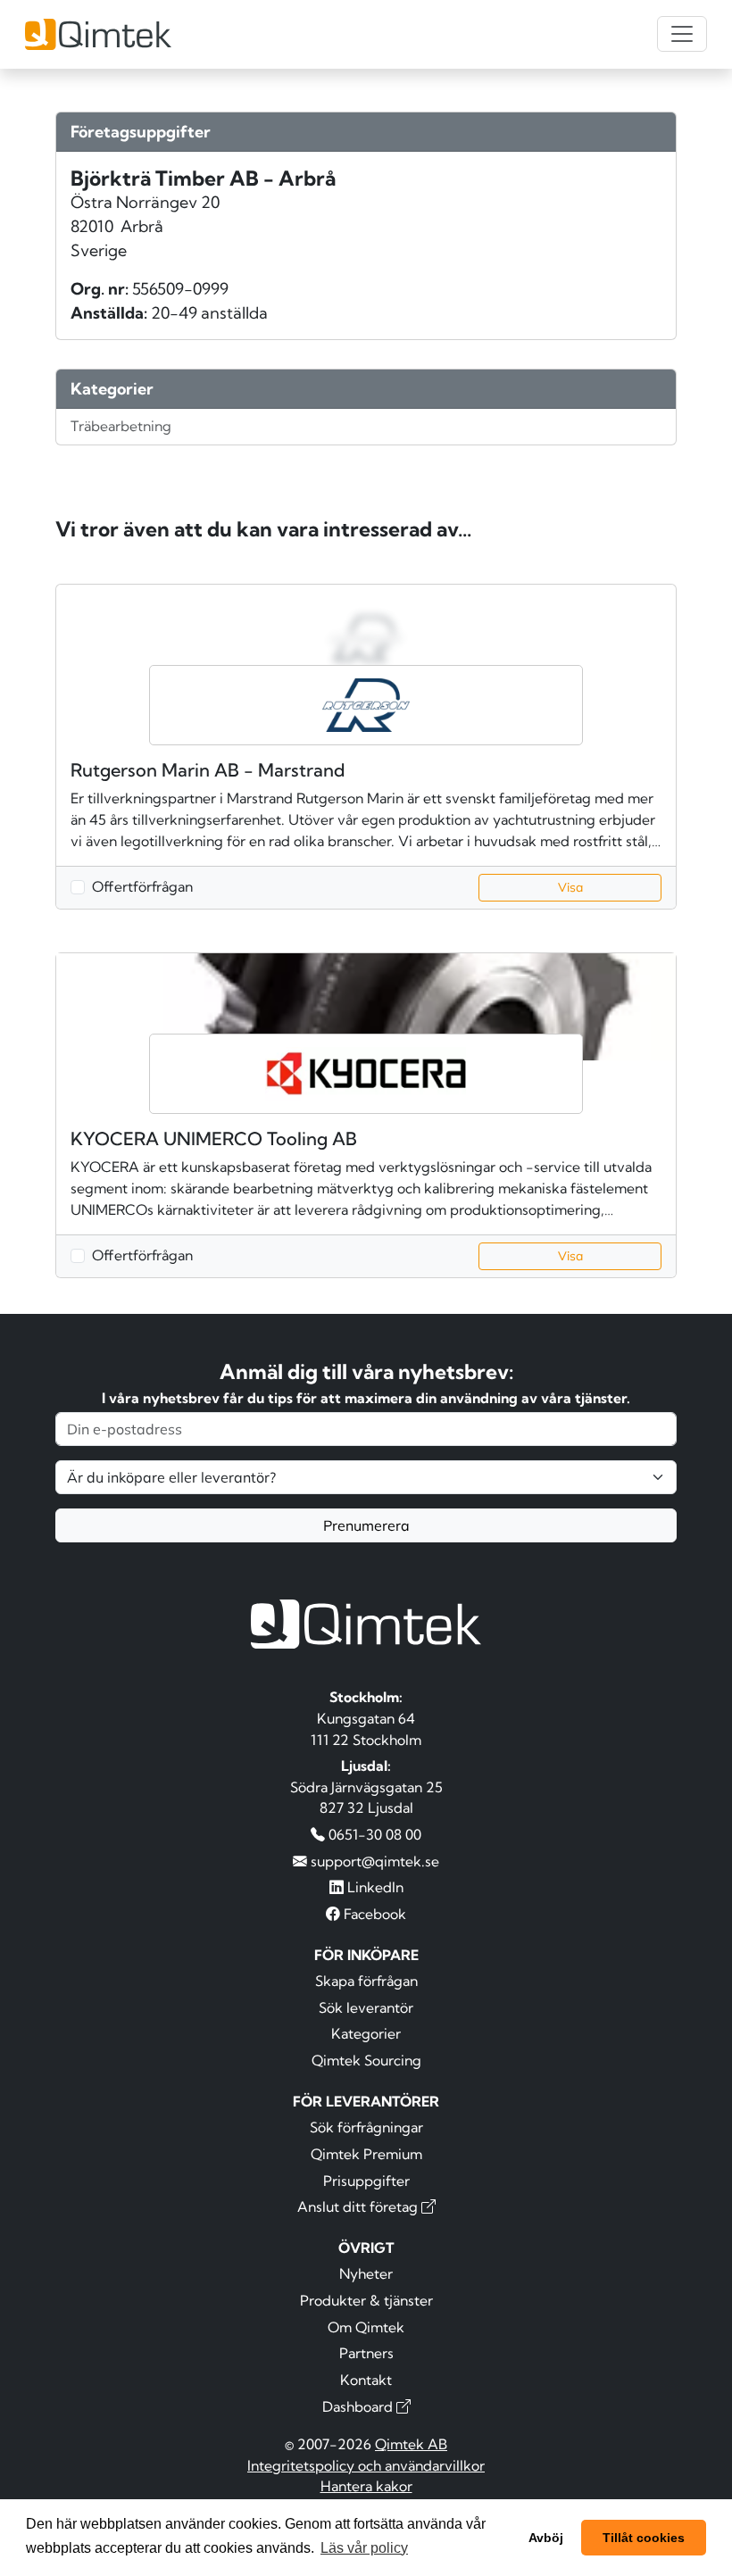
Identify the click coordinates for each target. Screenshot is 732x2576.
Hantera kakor (366, 2486)
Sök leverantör (366, 2007)
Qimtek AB (411, 2444)
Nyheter (366, 2273)
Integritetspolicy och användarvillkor (366, 2465)
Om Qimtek (366, 2327)
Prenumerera (366, 1525)
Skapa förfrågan (366, 1981)
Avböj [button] (546, 2538)
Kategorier (366, 2033)
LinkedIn (374, 1887)
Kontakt (366, 2380)
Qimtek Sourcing (366, 2060)
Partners (366, 2353)
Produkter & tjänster (366, 2300)
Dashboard (359, 2406)
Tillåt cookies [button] (644, 2538)
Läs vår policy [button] (364, 2548)
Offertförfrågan (142, 886)
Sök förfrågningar (366, 2127)
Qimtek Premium (366, 2154)
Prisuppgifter (366, 2181)
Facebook (373, 1914)
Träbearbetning (121, 426)
